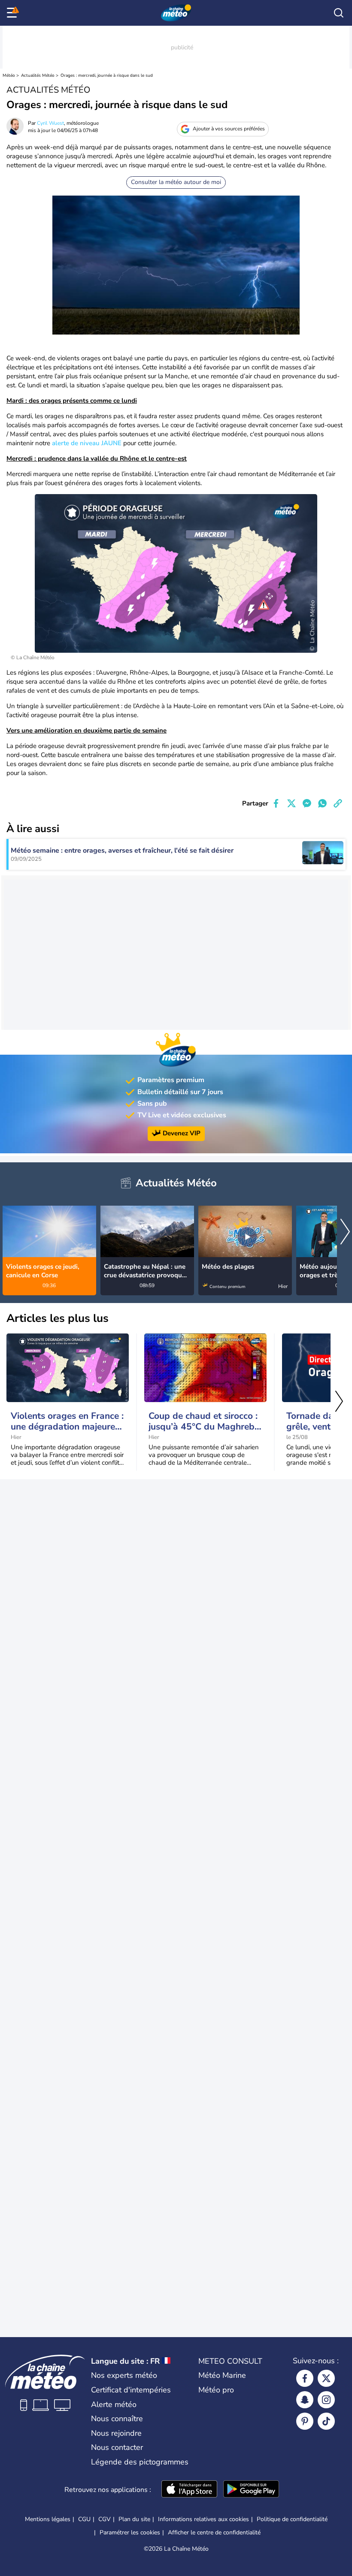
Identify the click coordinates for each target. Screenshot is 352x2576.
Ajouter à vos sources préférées (229, 129)
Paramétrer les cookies (130, 2533)
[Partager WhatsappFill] (322, 803)
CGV (105, 2519)
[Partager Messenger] (307, 803)
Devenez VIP (182, 1133)
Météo (9, 75)
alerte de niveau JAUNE (87, 443)
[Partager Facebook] (276, 803)
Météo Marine (222, 2375)
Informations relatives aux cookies (203, 2519)
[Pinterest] (305, 2421)
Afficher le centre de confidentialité (214, 2533)
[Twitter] (326, 2378)
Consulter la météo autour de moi (176, 182)
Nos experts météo (124, 2375)
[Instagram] (326, 2400)
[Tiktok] (326, 2421)
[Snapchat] (305, 2400)
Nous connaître (117, 2419)
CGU (84, 2519)
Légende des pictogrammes (140, 2462)
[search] (339, 13)
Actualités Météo (38, 75)
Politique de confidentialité (292, 2519)
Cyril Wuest (50, 123)
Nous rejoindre (116, 2433)
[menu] (13, 13)
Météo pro (216, 2390)
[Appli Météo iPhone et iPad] (189, 2490)
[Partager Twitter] (291, 803)
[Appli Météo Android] (251, 2490)
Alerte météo (114, 2404)
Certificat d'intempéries (131, 2390)
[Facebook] (305, 2378)
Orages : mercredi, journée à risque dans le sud (107, 75)
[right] (345, 1233)
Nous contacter (117, 2447)
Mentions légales (48, 2519)
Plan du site (134, 2519)
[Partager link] (338, 803)
